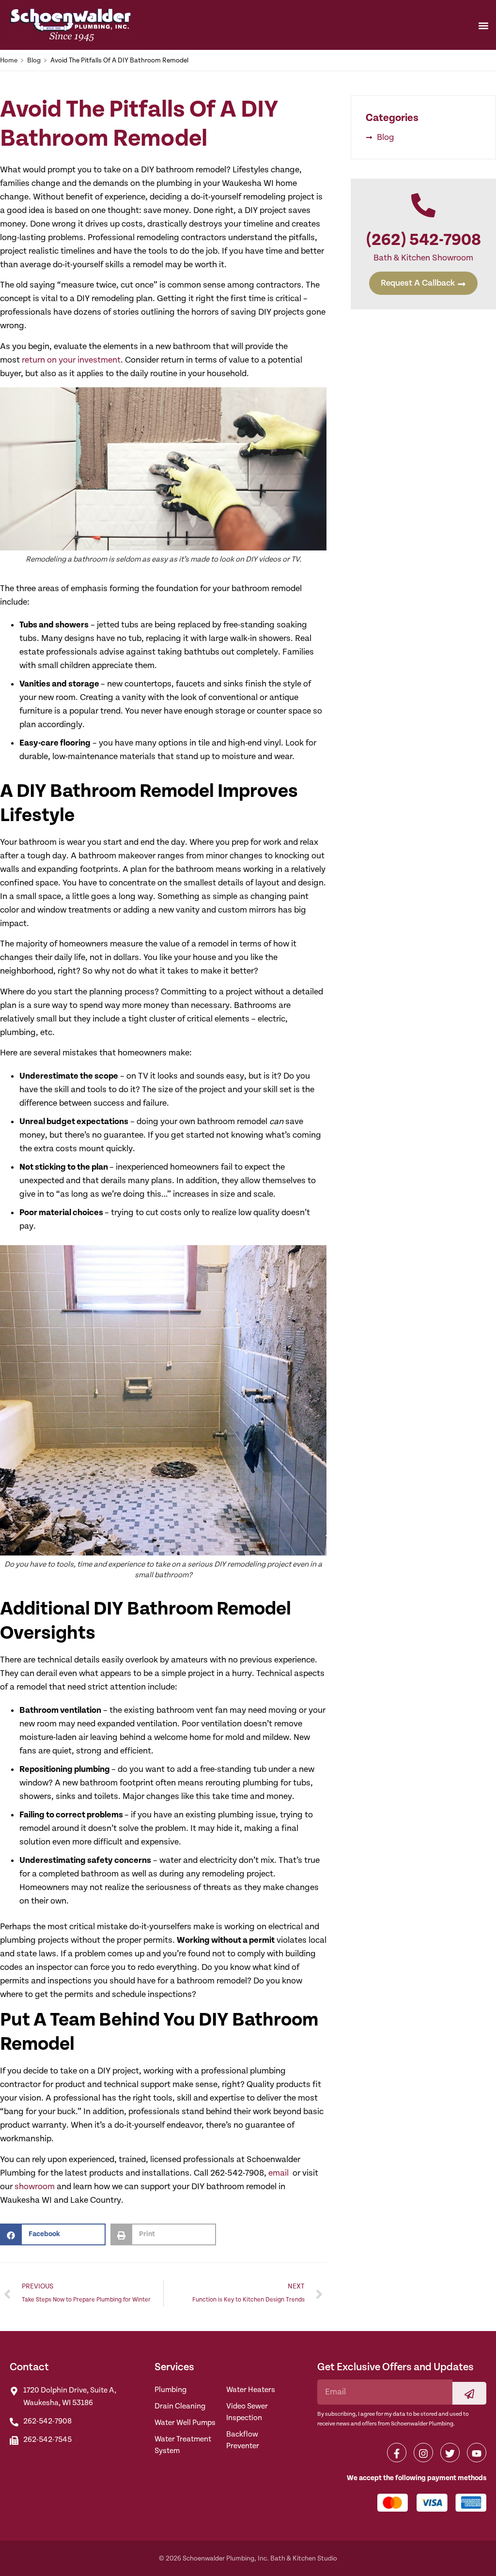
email (279, 2173)
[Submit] (469, 2393)
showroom (35, 2187)
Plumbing (170, 2390)
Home (9, 61)
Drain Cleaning (180, 2406)
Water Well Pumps (185, 2423)
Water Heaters (251, 2390)
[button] (483, 25)
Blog (34, 61)
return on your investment (71, 360)
